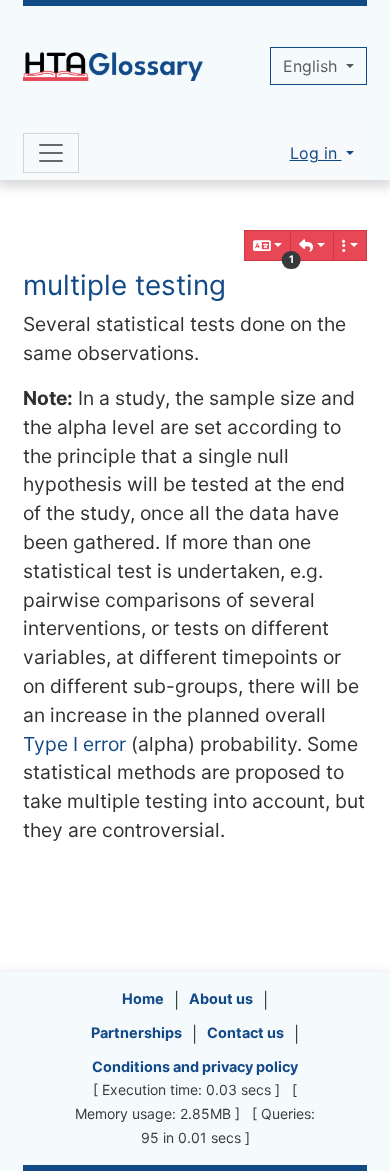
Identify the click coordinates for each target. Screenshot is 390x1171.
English (312, 66)
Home (143, 998)
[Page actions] (350, 245)
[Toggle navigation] (51, 153)
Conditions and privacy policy (195, 1066)
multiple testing (124, 285)
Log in (316, 153)
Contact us (245, 1032)
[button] (312, 245)
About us (221, 998)
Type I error (74, 744)
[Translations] (268, 245)
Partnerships (136, 1032)
